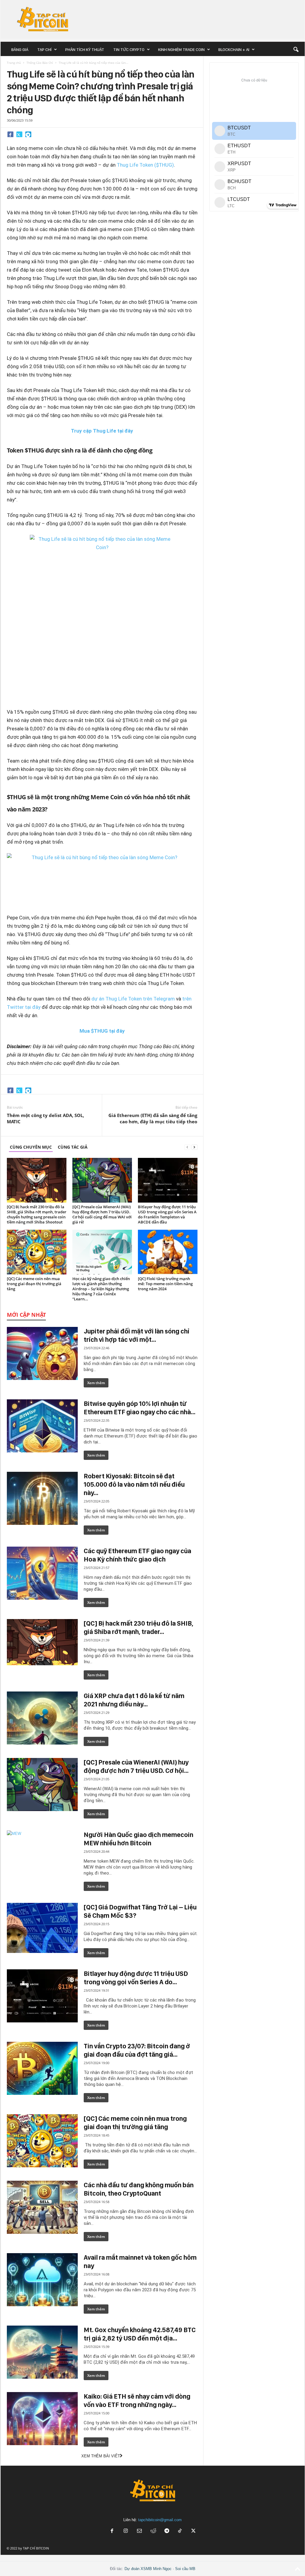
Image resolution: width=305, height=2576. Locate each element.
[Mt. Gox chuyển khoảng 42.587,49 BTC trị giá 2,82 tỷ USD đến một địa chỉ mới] (42, 2352)
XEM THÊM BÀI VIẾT (101, 2456)
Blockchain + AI (234, 49)
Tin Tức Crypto (129, 49)
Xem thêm (96, 1383)
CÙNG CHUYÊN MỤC (31, 1147)
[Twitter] (19, 134)
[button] (296, 49)
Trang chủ (14, 63)
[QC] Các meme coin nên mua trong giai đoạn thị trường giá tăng (34, 1284)
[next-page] (194, 1147)
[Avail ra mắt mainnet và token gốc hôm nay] (42, 2280)
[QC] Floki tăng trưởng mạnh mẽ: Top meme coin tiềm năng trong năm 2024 (165, 1284)
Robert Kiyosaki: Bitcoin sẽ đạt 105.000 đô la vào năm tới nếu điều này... (134, 1484)
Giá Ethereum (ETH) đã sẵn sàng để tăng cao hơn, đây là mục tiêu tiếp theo (153, 1118)
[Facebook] (10, 134)
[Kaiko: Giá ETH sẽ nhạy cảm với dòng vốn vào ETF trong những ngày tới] (42, 2419)
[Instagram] (126, 2531)
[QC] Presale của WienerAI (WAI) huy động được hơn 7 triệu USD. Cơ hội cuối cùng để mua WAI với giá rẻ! (102, 1214)
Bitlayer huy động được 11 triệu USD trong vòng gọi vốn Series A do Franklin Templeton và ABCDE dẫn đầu (167, 1214)
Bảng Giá (20, 49)
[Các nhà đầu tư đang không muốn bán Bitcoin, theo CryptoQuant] (42, 2207)
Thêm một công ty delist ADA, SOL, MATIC (45, 1118)
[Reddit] (153, 2531)
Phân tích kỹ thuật (85, 49)
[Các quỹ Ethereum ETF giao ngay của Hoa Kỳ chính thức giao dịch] (42, 1573)
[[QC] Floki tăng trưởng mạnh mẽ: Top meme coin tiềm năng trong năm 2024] (168, 1252)
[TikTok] (180, 2531)
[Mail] (139, 2531)
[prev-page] (187, 1147)
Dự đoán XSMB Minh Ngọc (148, 2569)
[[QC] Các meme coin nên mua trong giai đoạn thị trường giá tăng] (37, 1252)
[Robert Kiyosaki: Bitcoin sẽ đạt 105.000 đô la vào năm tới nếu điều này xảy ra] (42, 1498)
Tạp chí (44, 49)
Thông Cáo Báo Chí (40, 63)
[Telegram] (28, 134)
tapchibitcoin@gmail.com (160, 2520)
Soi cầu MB (185, 2569)
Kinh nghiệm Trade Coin (181, 49)
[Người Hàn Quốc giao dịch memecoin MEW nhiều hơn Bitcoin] (42, 1857)
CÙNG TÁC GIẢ (73, 1147)
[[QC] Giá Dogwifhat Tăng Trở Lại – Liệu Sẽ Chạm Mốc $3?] (42, 1928)
